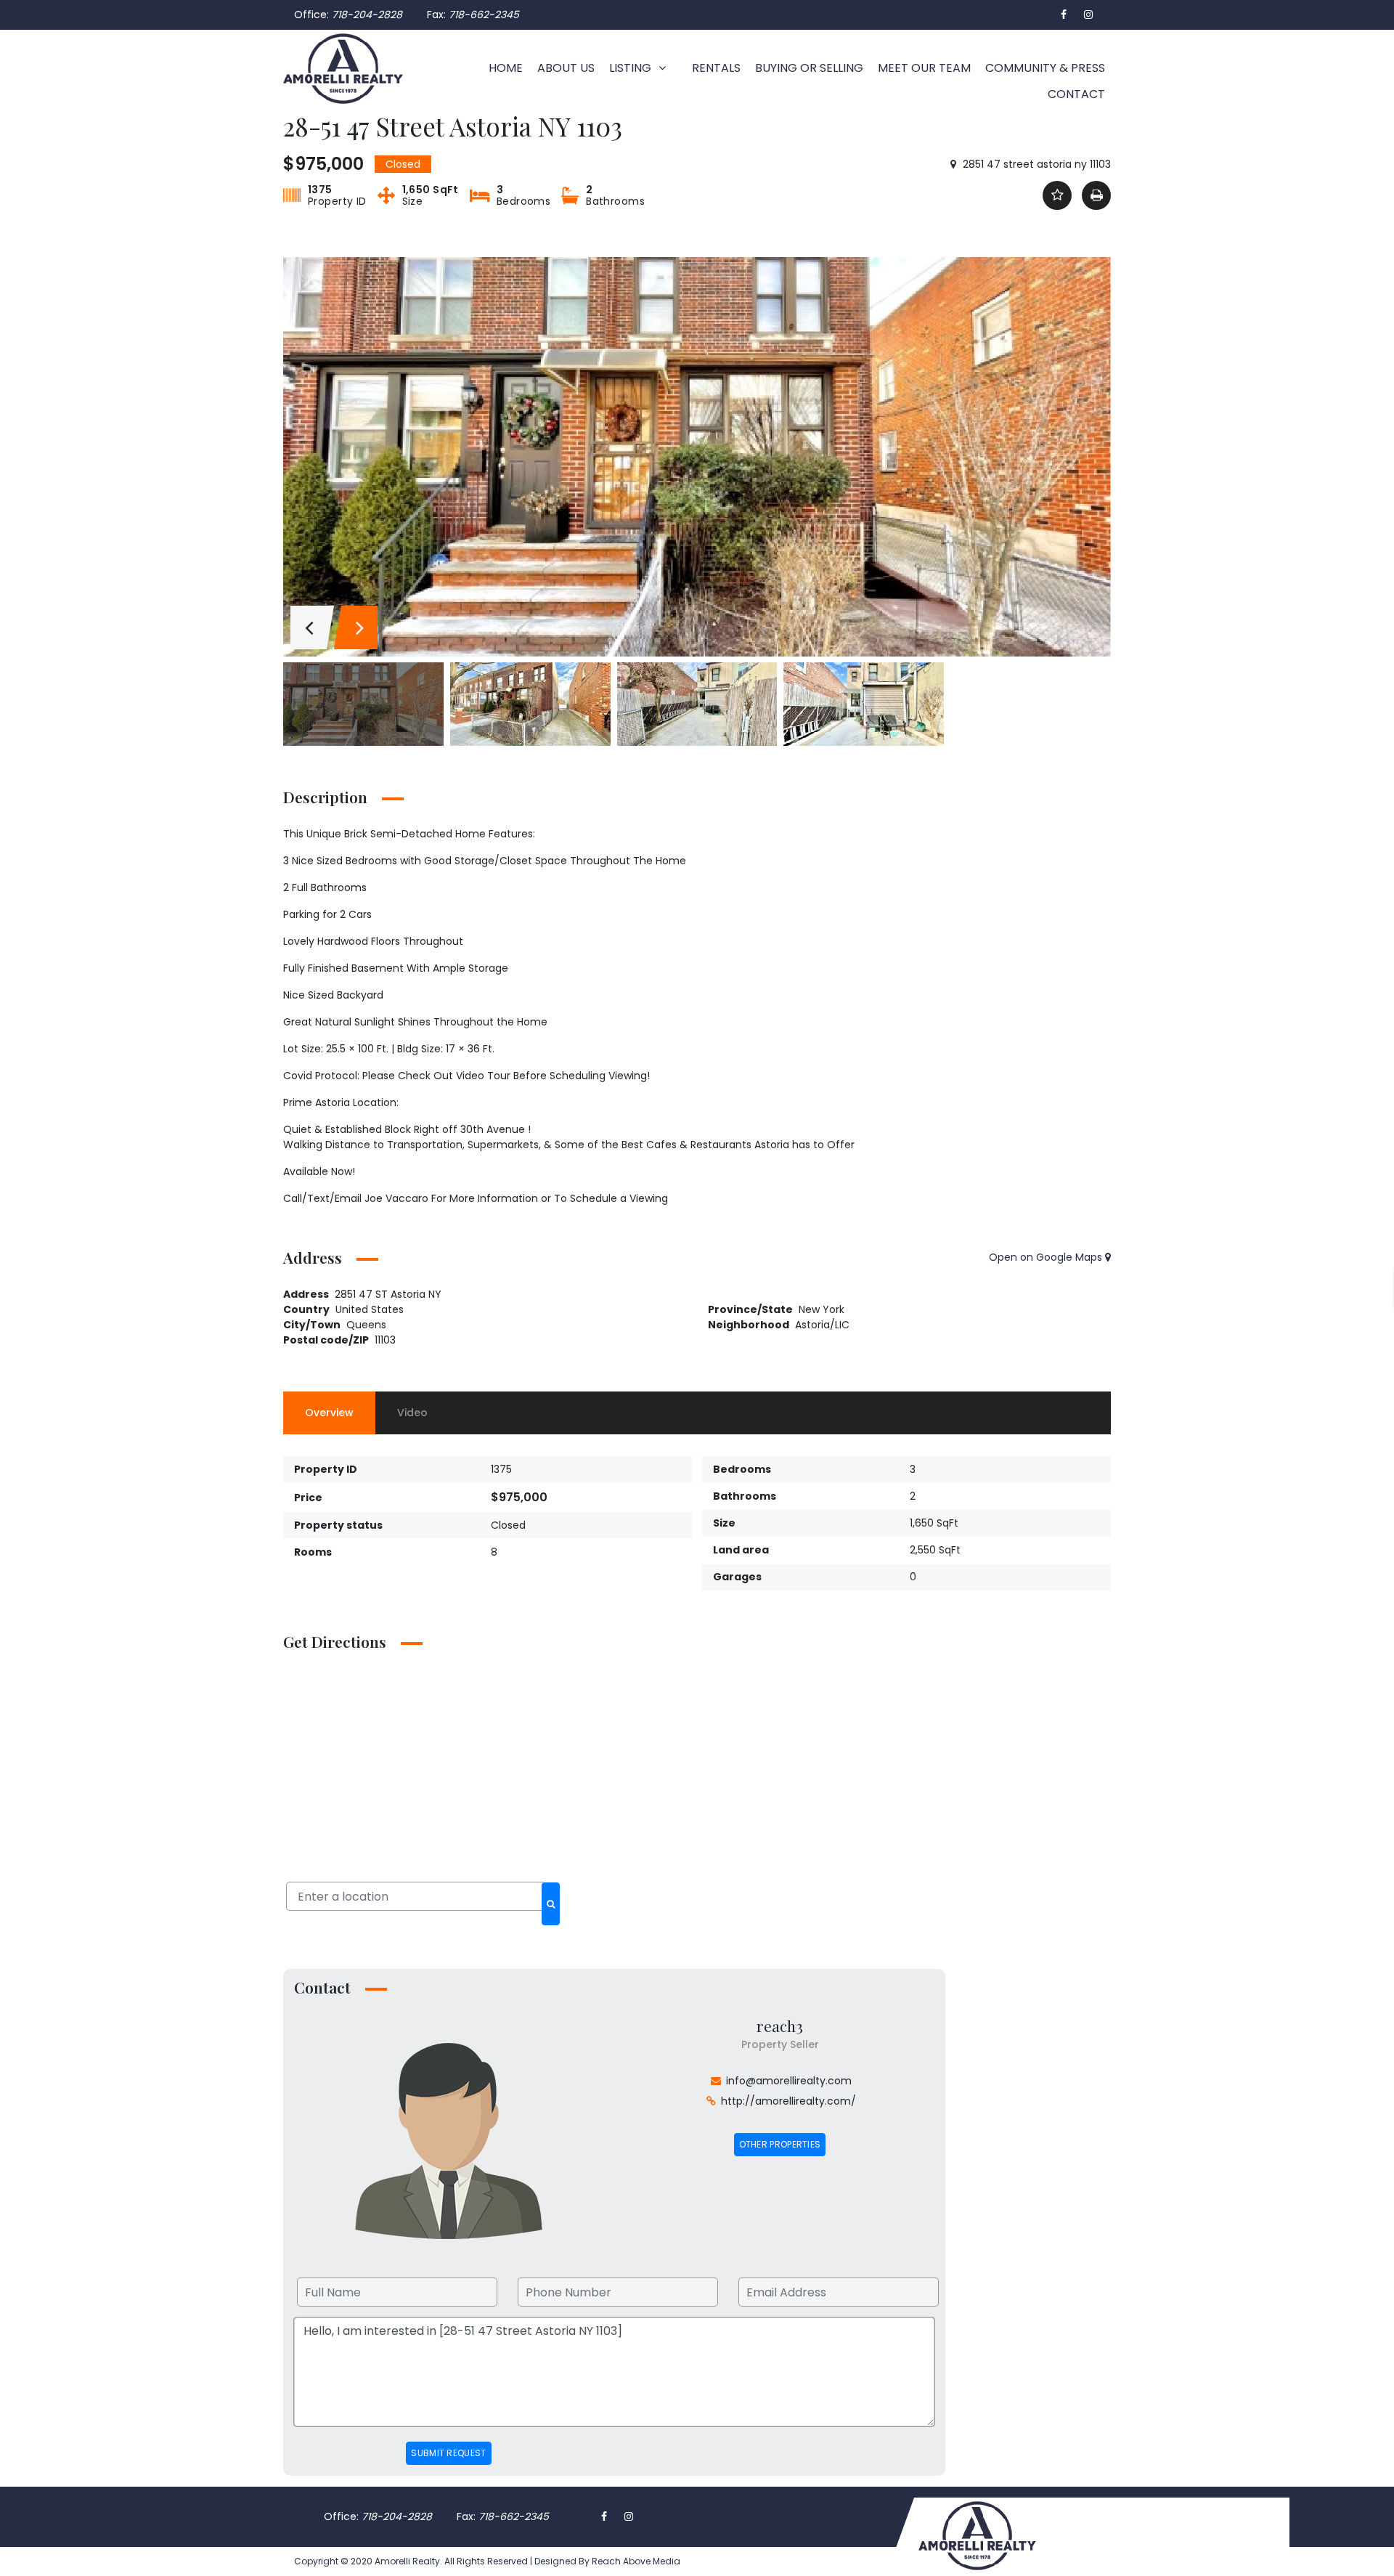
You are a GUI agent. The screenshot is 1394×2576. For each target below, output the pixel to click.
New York (822, 1309)
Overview (329, 1413)
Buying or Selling (809, 68)
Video (412, 1413)
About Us (566, 68)
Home (506, 68)
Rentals (716, 68)
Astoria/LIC (822, 1325)
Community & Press (1045, 68)
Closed (508, 1525)
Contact (1076, 94)
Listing (630, 68)
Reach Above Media (635, 2561)
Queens (366, 1325)
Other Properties (780, 2144)
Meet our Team (924, 68)
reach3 (780, 2026)
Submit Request (448, 2453)
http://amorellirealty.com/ (788, 2101)
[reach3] (449, 2140)
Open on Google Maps (1047, 1257)
